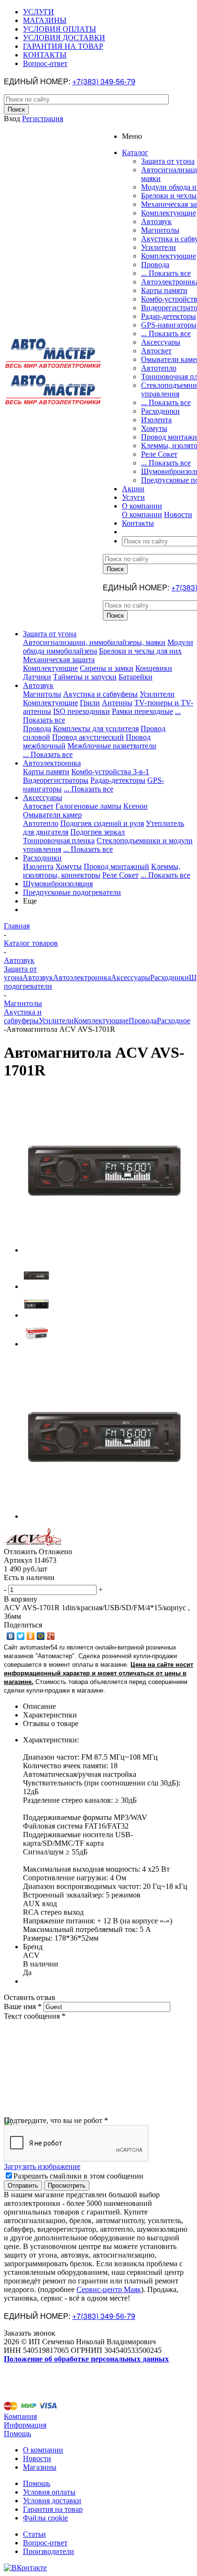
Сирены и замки (107, 668)
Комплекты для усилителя (96, 729)
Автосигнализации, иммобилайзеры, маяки (94, 642)
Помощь (17, 2434)
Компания (20, 2416)
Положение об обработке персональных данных (86, 2359)
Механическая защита (59, 660)
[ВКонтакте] (11, 1636)
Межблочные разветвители (112, 746)
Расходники (160, 411)
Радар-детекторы (169, 316)
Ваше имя (23, 2006)
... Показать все (166, 273)
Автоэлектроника (52, 763)
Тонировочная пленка (59, 841)
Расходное (174, 1021)
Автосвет (156, 351)
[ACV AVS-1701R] (104, 1250)
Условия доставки (52, 2501)
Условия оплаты (49, 2492)
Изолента (156, 420)
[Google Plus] (51, 1636)
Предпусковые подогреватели (72, 892)
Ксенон (136, 806)
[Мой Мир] (41, 1636)
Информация (25, 2425)
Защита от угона (168, 161)
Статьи (34, 2534)
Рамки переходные (142, 711)
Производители (49, 2551)
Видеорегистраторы (56, 780)
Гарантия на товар (53, 2509)
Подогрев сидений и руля (102, 823)
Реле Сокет (159, 454)
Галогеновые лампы (88, 806)
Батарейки (136, 677)
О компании (142, 514)
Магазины (40, 2467)
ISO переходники (82, 711)
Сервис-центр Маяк (109, 2289)
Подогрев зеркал (98, 832)
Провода (155, 265)
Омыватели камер (52, 815)
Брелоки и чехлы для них (140, 651)
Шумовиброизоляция (58, 884)
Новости (178, 514)
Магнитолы (160, 230)
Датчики (37, 677)
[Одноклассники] (31, 1636)
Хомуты (154, 428)
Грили (90, 703)
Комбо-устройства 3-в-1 (110, 772)
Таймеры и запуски (85, 677)
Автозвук (156, 221)
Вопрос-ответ (45, 2543)
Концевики (154, 668)
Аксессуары (161, 342)
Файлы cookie (45, 2518)
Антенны (117, 703)
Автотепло (159, 368)
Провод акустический (88, 737)
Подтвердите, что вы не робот (56, 2120)
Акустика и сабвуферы (100, 694)
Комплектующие (169, 213)
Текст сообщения (35, 2016)
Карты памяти (164, 290)
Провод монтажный (116, 866)
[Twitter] (21, 1636)
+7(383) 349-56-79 (104, 81)
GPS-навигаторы (169, 325)
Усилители (159, 247)
